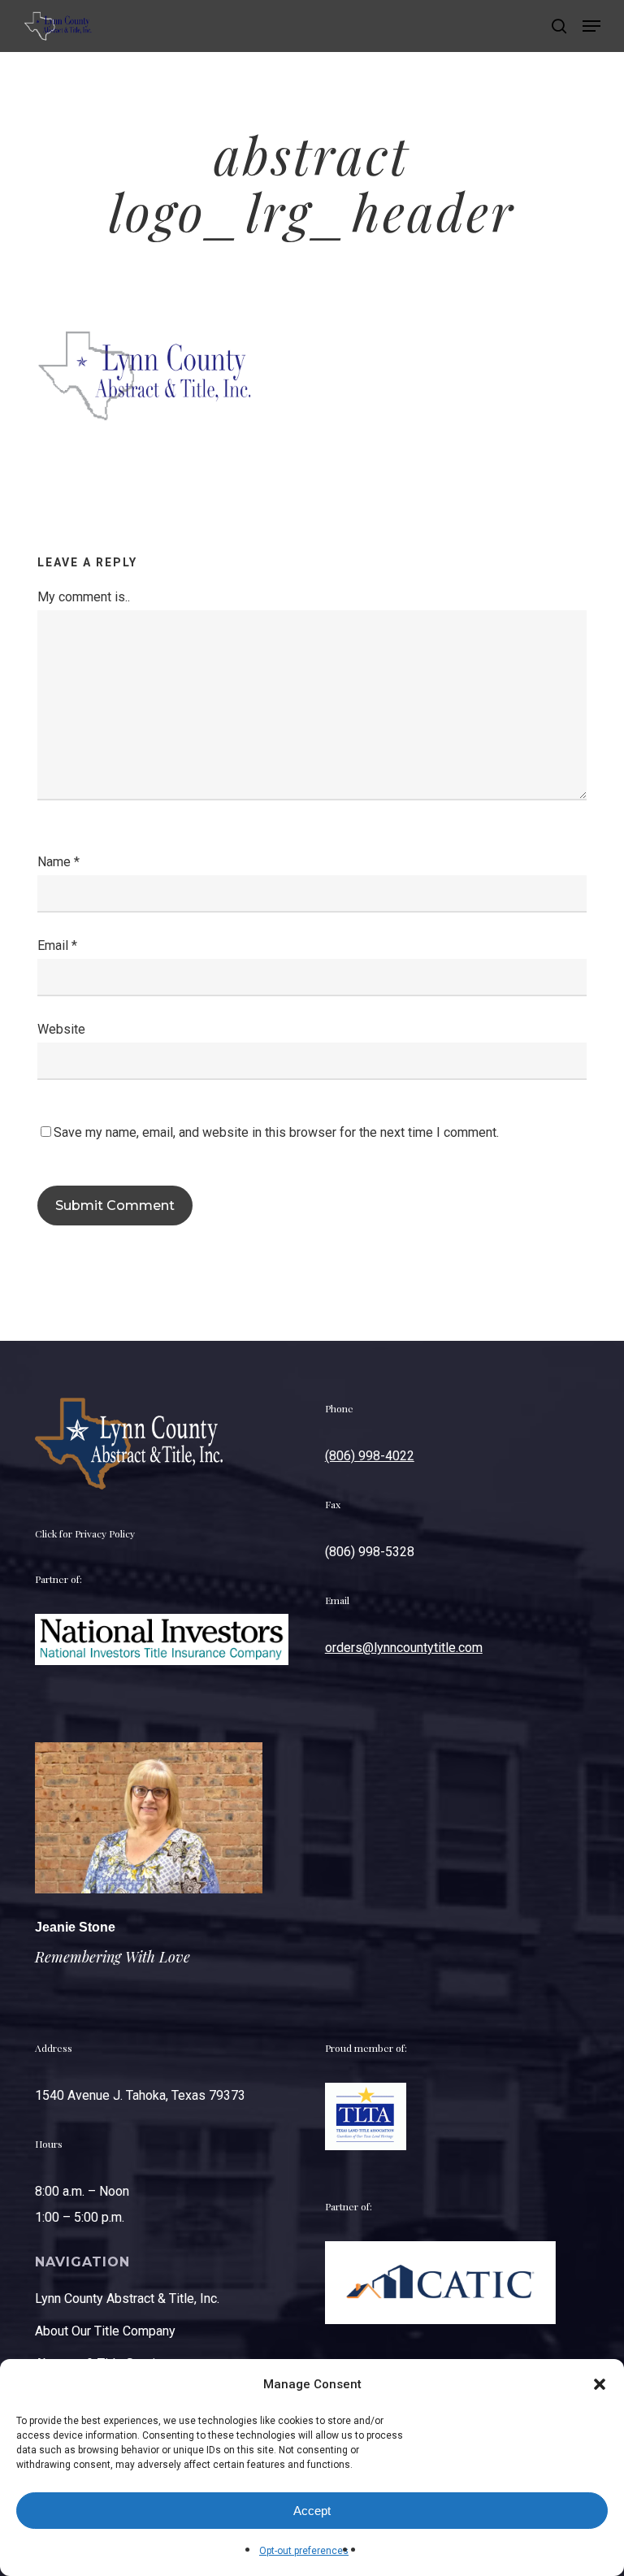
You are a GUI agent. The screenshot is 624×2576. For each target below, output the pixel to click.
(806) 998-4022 (370, 1456)
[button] (600, 2384)
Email (57, 945)
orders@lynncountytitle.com (404, 1648)
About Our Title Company (105, 2331)
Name (58, 862)
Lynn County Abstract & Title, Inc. (127, 2298)
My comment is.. (84, 597)
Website (61, 1029)
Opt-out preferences (304, 2551)
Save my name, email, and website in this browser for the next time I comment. (276, 1132)
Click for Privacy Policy (85, 1533)
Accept (312, 2511)
